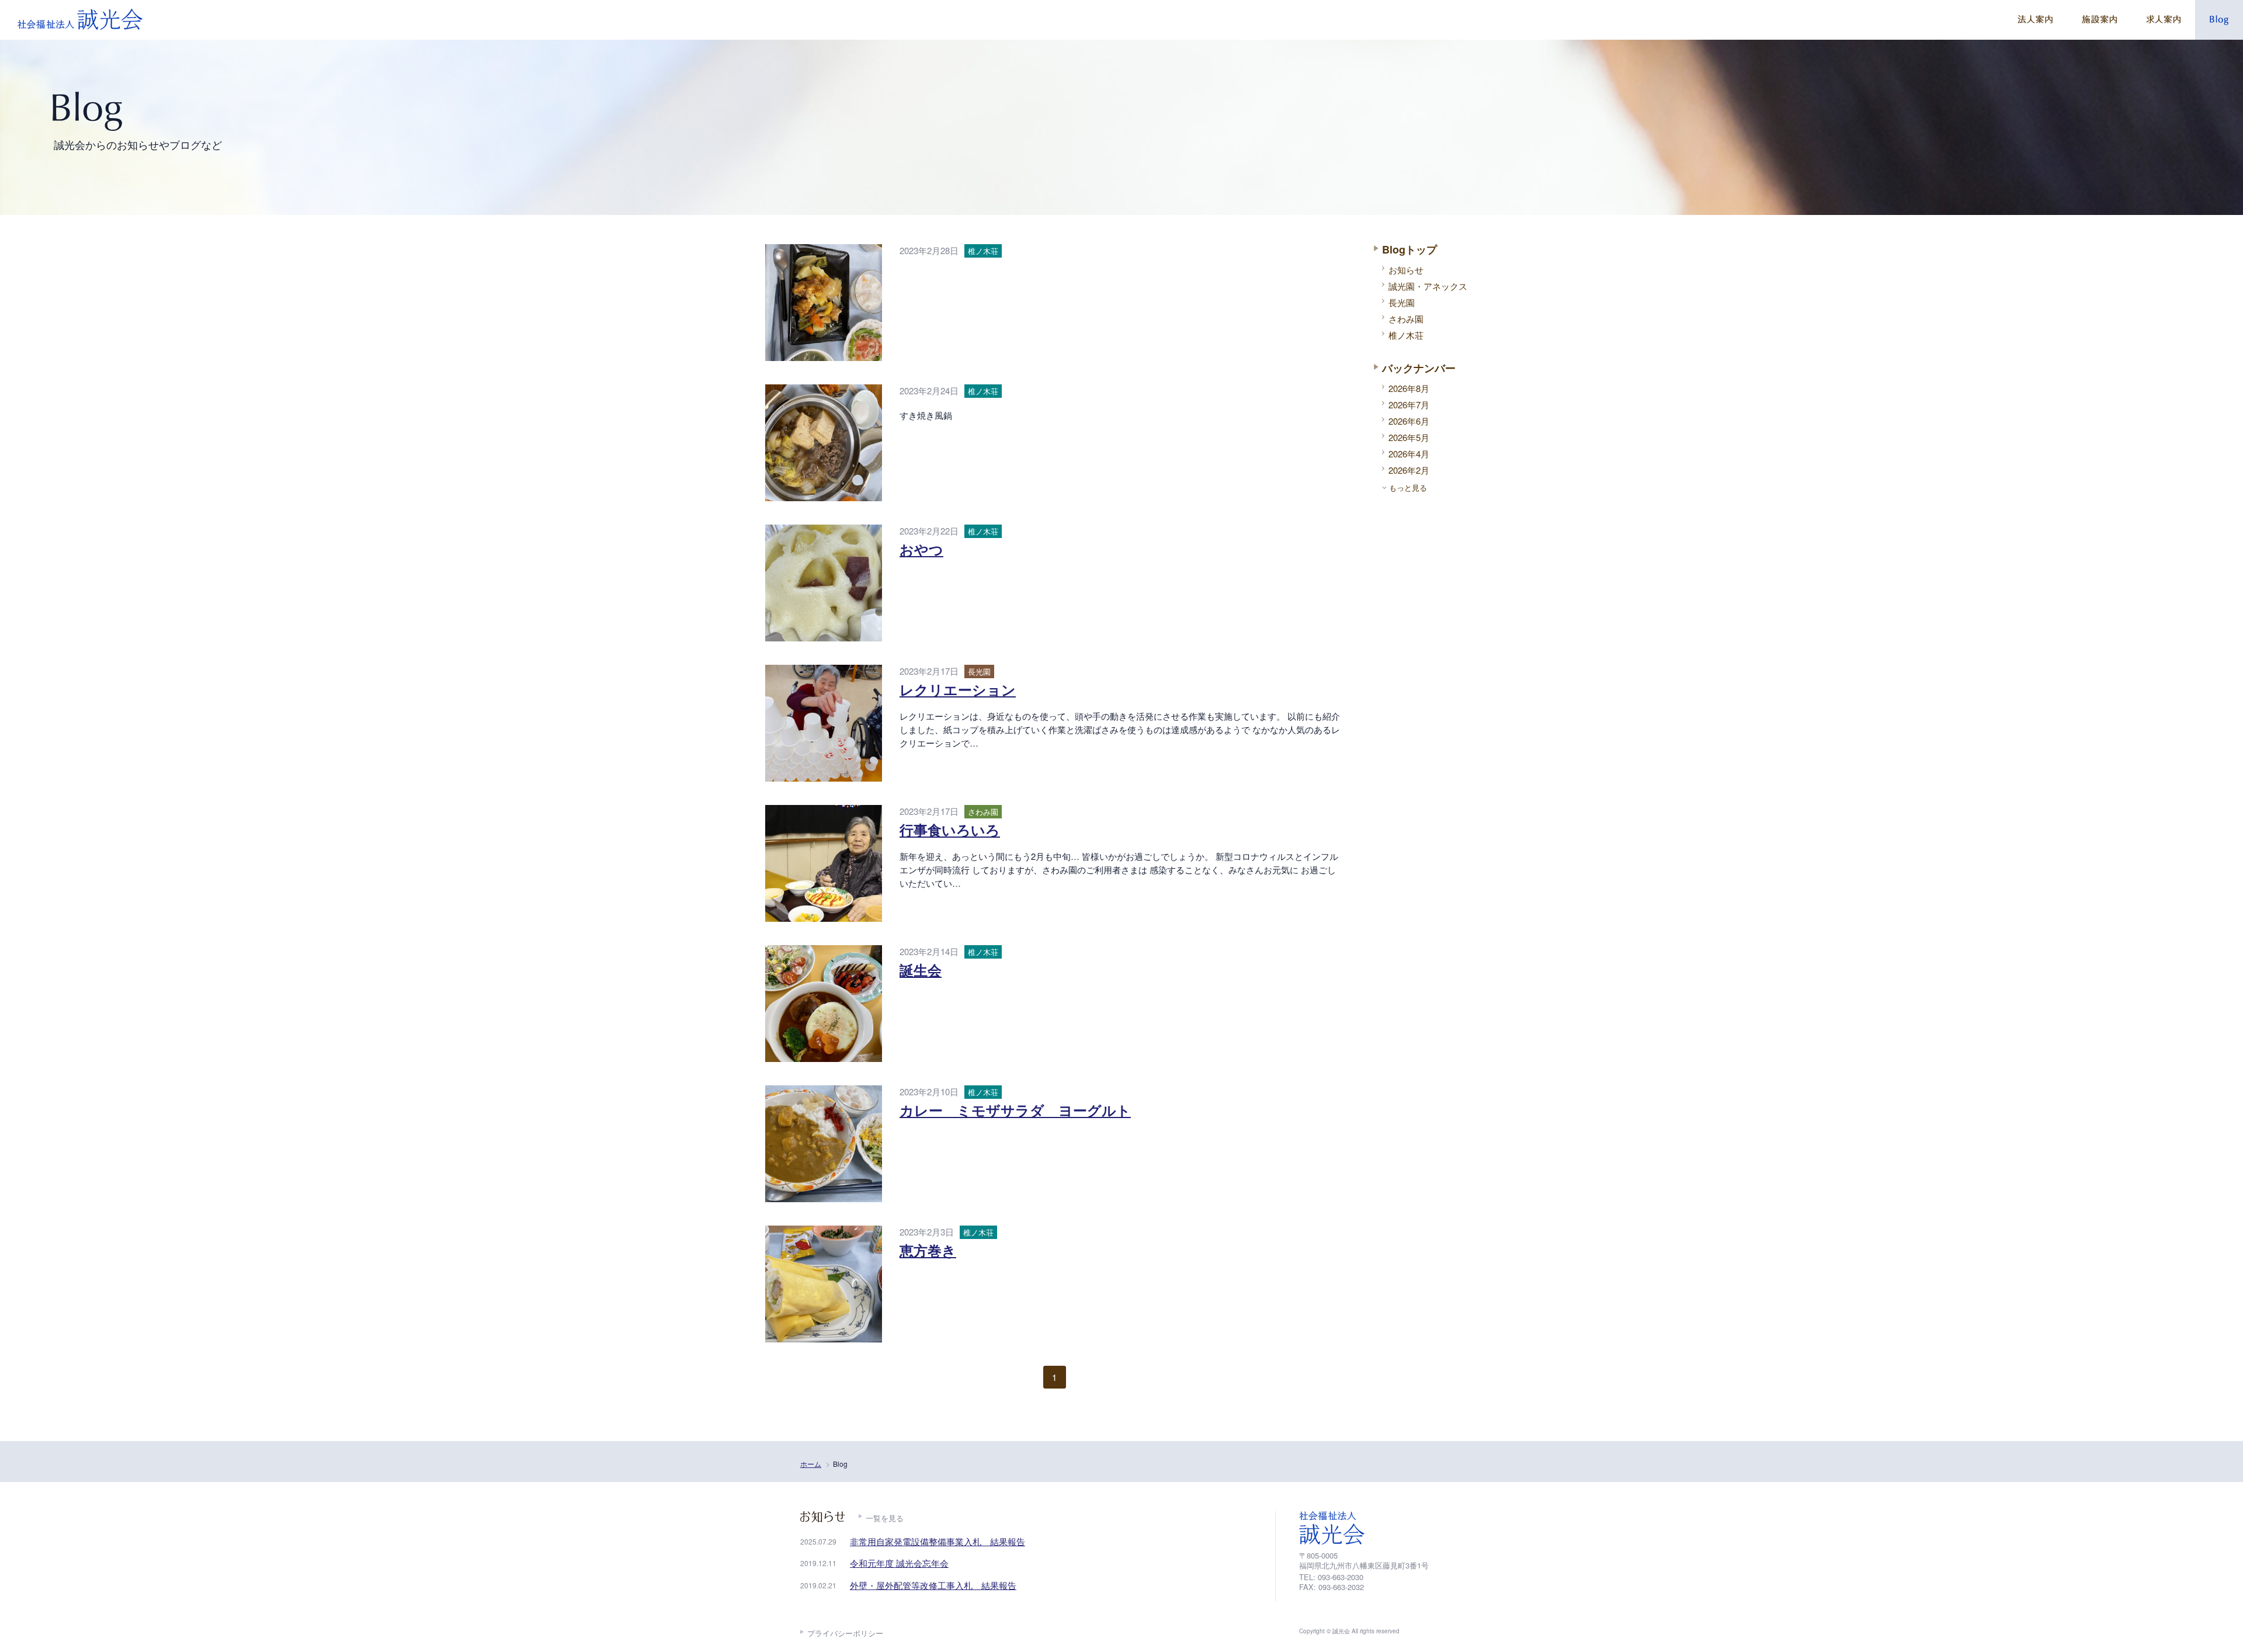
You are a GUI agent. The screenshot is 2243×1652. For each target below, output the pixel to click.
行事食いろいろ (950, 830)
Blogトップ (1409, 249)
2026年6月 (1409, 421)
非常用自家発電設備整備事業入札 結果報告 (938, 1541)
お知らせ (1406, 270)
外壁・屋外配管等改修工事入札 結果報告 (933, 1585)
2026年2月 (1409, 470)
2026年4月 (1409, 454)
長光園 (1402, 302)
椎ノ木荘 (1406, 335)
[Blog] (2219, 20)
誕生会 (921, 970)
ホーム (811, 1464)
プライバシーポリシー (845, 1633)
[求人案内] (2163, 20)
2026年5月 (1409, 437)
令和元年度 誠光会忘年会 (899, 1563)
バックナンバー (1419, 368)
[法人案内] (2035, 20)
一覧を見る (885, 1518)
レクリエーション (958, 689)
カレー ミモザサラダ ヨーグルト (1015, 1110)
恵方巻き (928, 1250)
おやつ (921, 549)
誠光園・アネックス (1428, 286)
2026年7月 (1409, 405)
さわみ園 (1406, 319)
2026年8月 (1409, 388)
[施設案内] (2099, 20)
